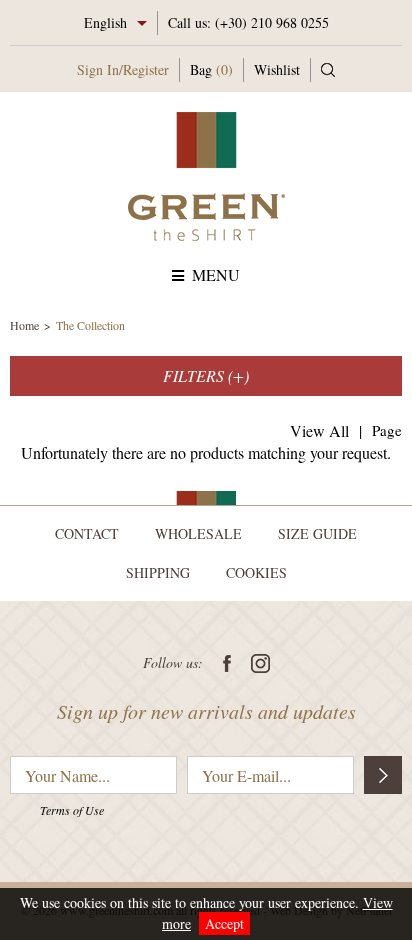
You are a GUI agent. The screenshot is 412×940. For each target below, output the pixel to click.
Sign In (98, 69)
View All (319, 430)
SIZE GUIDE (317, 533)
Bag (211, 69)
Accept (224, 923)
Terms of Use (72, 810)
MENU (216, 274)
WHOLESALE (198, 533)
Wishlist (277, 69)
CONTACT (87, 533)
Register (146, 69)
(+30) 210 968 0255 (272, 22)
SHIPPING (158, 572)
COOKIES (256, 572)
